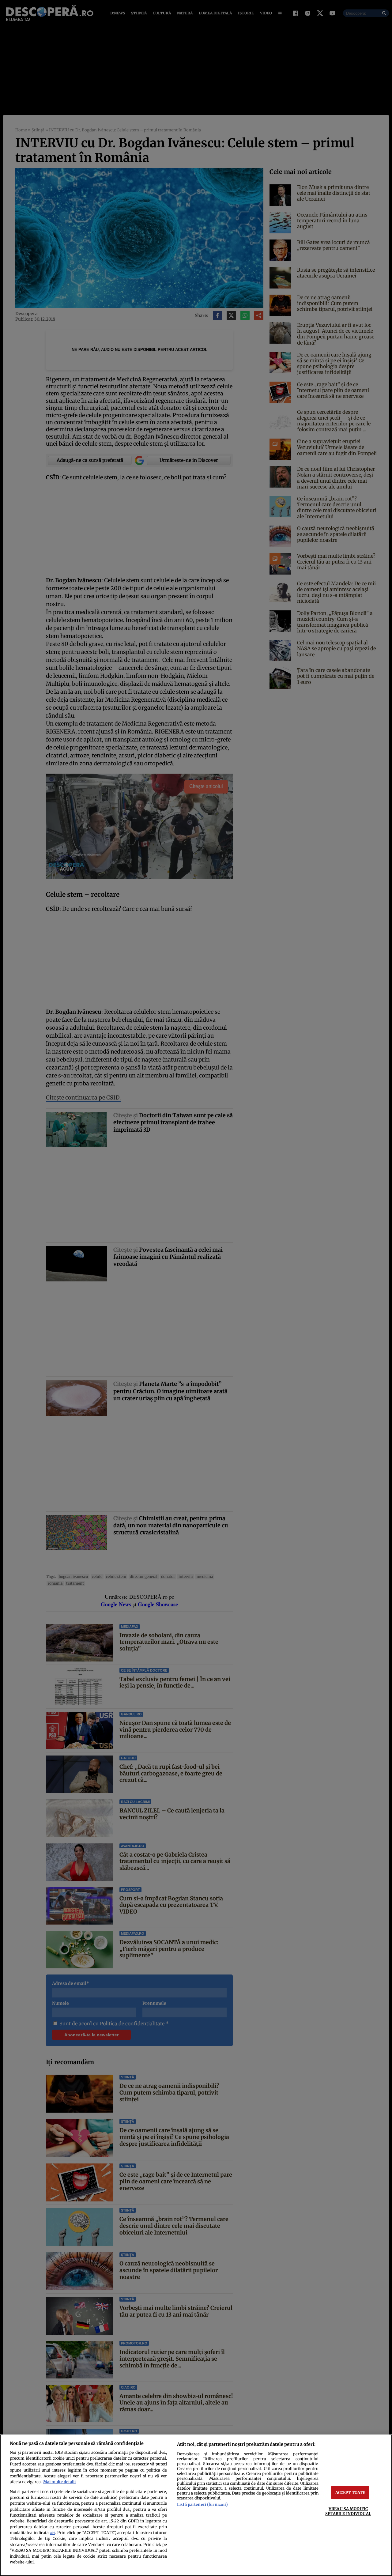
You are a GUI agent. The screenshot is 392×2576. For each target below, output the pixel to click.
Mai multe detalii (59, 2482)
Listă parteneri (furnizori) (202, 2504)
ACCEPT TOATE (350, 2492)
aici (53, 2533)
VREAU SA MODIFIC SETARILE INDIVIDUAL (348, 2511)
